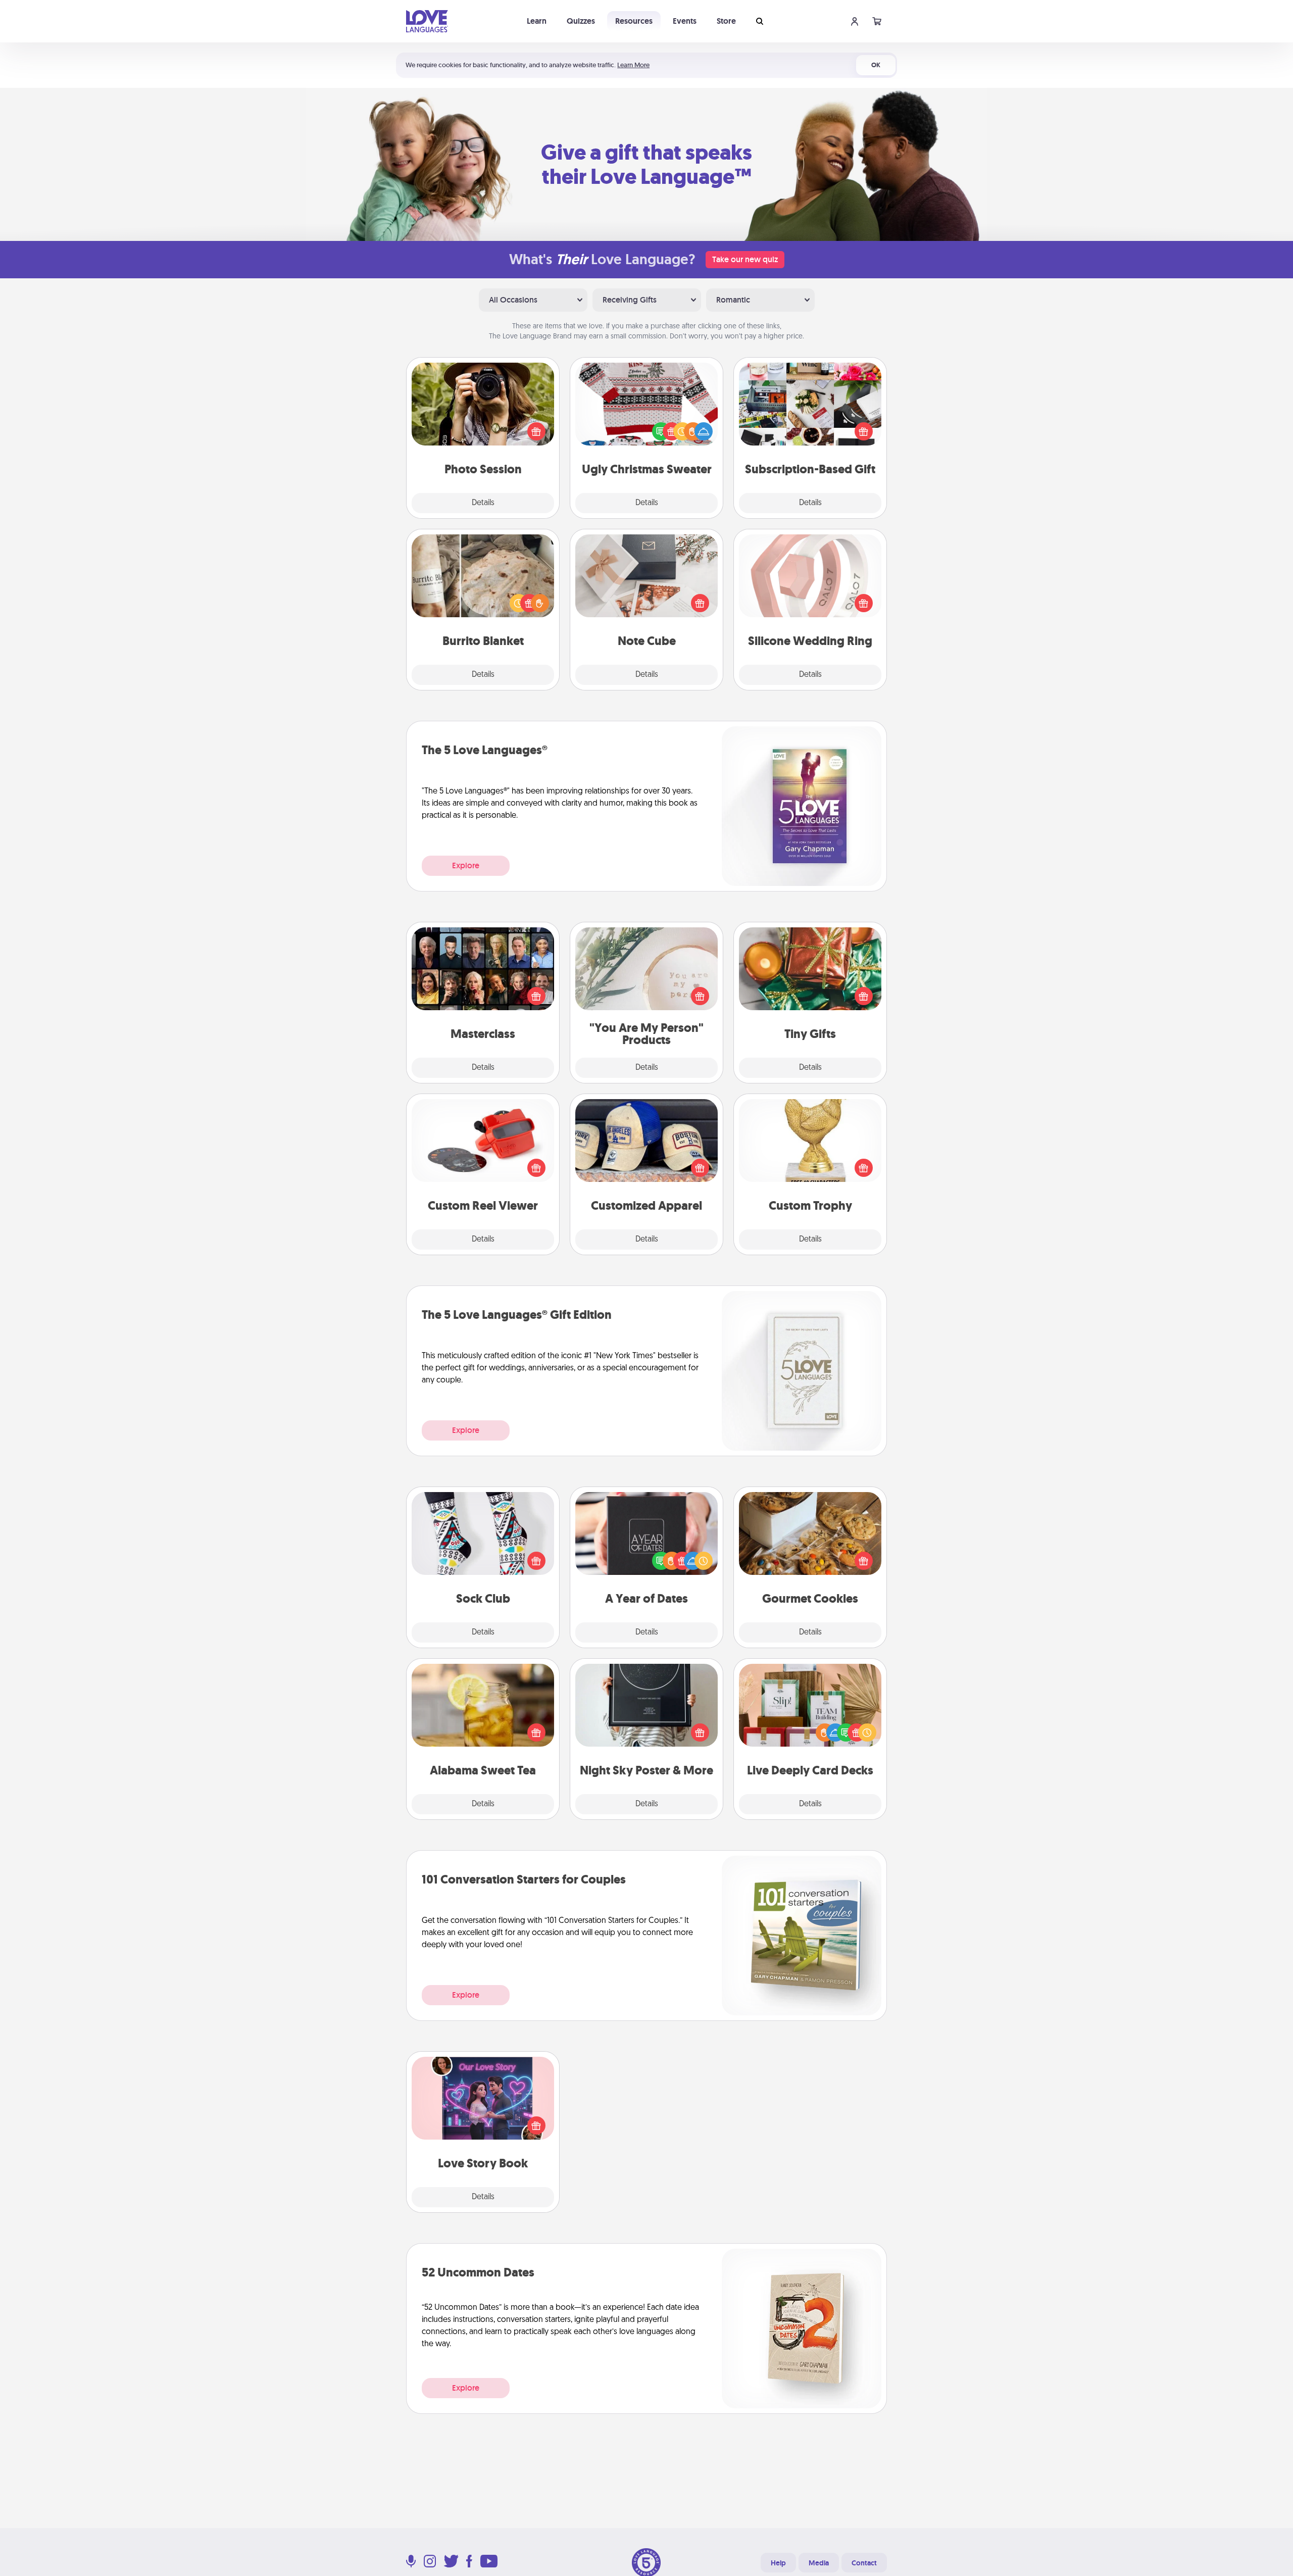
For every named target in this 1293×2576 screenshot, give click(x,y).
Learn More (633, 65)
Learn (537, 21)
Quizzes (581, 21)
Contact (864, 2563)
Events (685, 21)
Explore (466, 865)
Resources (634, 21)
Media (819, 2563)
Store (726, 21)
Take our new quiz (745, 259)
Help (778, 2563)
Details (483, 503)
